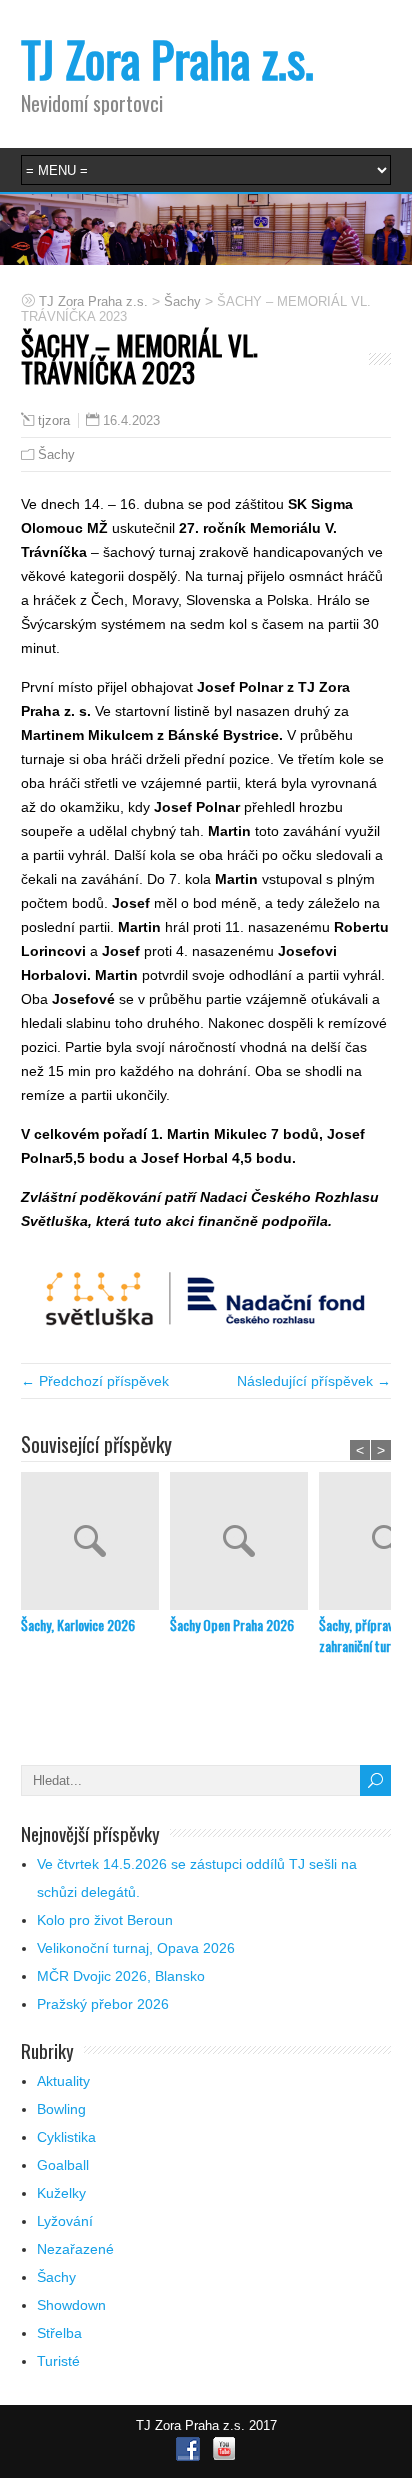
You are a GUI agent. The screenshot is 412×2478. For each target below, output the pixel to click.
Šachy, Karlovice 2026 (78, 1624)
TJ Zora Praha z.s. (167, 58)
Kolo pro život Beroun (105, 1920)
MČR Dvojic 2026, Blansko (121, 1976)
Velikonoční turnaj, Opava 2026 (136, 1948)
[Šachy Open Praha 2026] (244, 1543)
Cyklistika (66, 2137)
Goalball (63, 2165)
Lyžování (65, 2221)
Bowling (61, 2109)
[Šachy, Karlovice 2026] (95, 1543)
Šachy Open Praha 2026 (232, 1624)
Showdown (71, 2305)
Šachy (56, 454)
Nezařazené (75, 2249)
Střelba (59, 2333)
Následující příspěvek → (314, 1381)
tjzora (54, 421)
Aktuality (63, 2081)
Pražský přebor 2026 (103, 2004)
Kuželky (61, 2193)
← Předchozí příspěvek (95, 1381)
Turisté (58, 2361)
